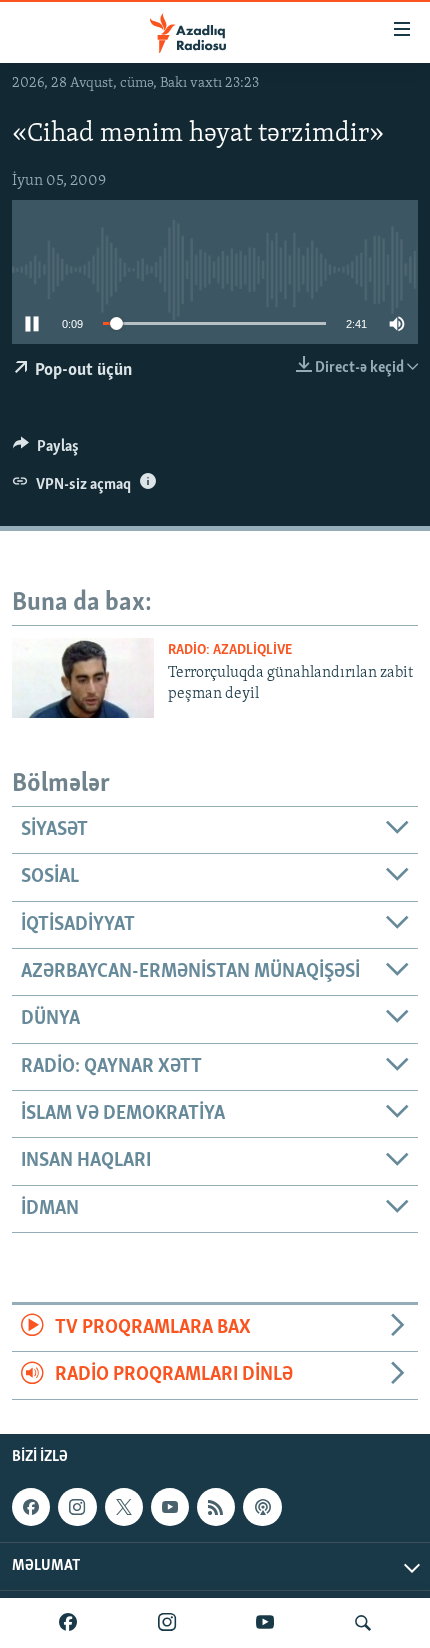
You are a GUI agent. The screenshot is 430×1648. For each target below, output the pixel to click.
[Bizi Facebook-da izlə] (68, 1623)
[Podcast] (262, 1507)
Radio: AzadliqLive (230, 650)
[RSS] (216, 1507)
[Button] (46, 451)
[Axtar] (363, 1623)
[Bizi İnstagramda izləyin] (167, 1623)
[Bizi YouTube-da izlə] (265, 1623)
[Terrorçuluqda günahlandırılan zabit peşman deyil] (83, 678)
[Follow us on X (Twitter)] (124, 1507)
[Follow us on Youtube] (170, 1507)
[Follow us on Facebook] (31, 1507)
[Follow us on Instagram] (77, 1507)
